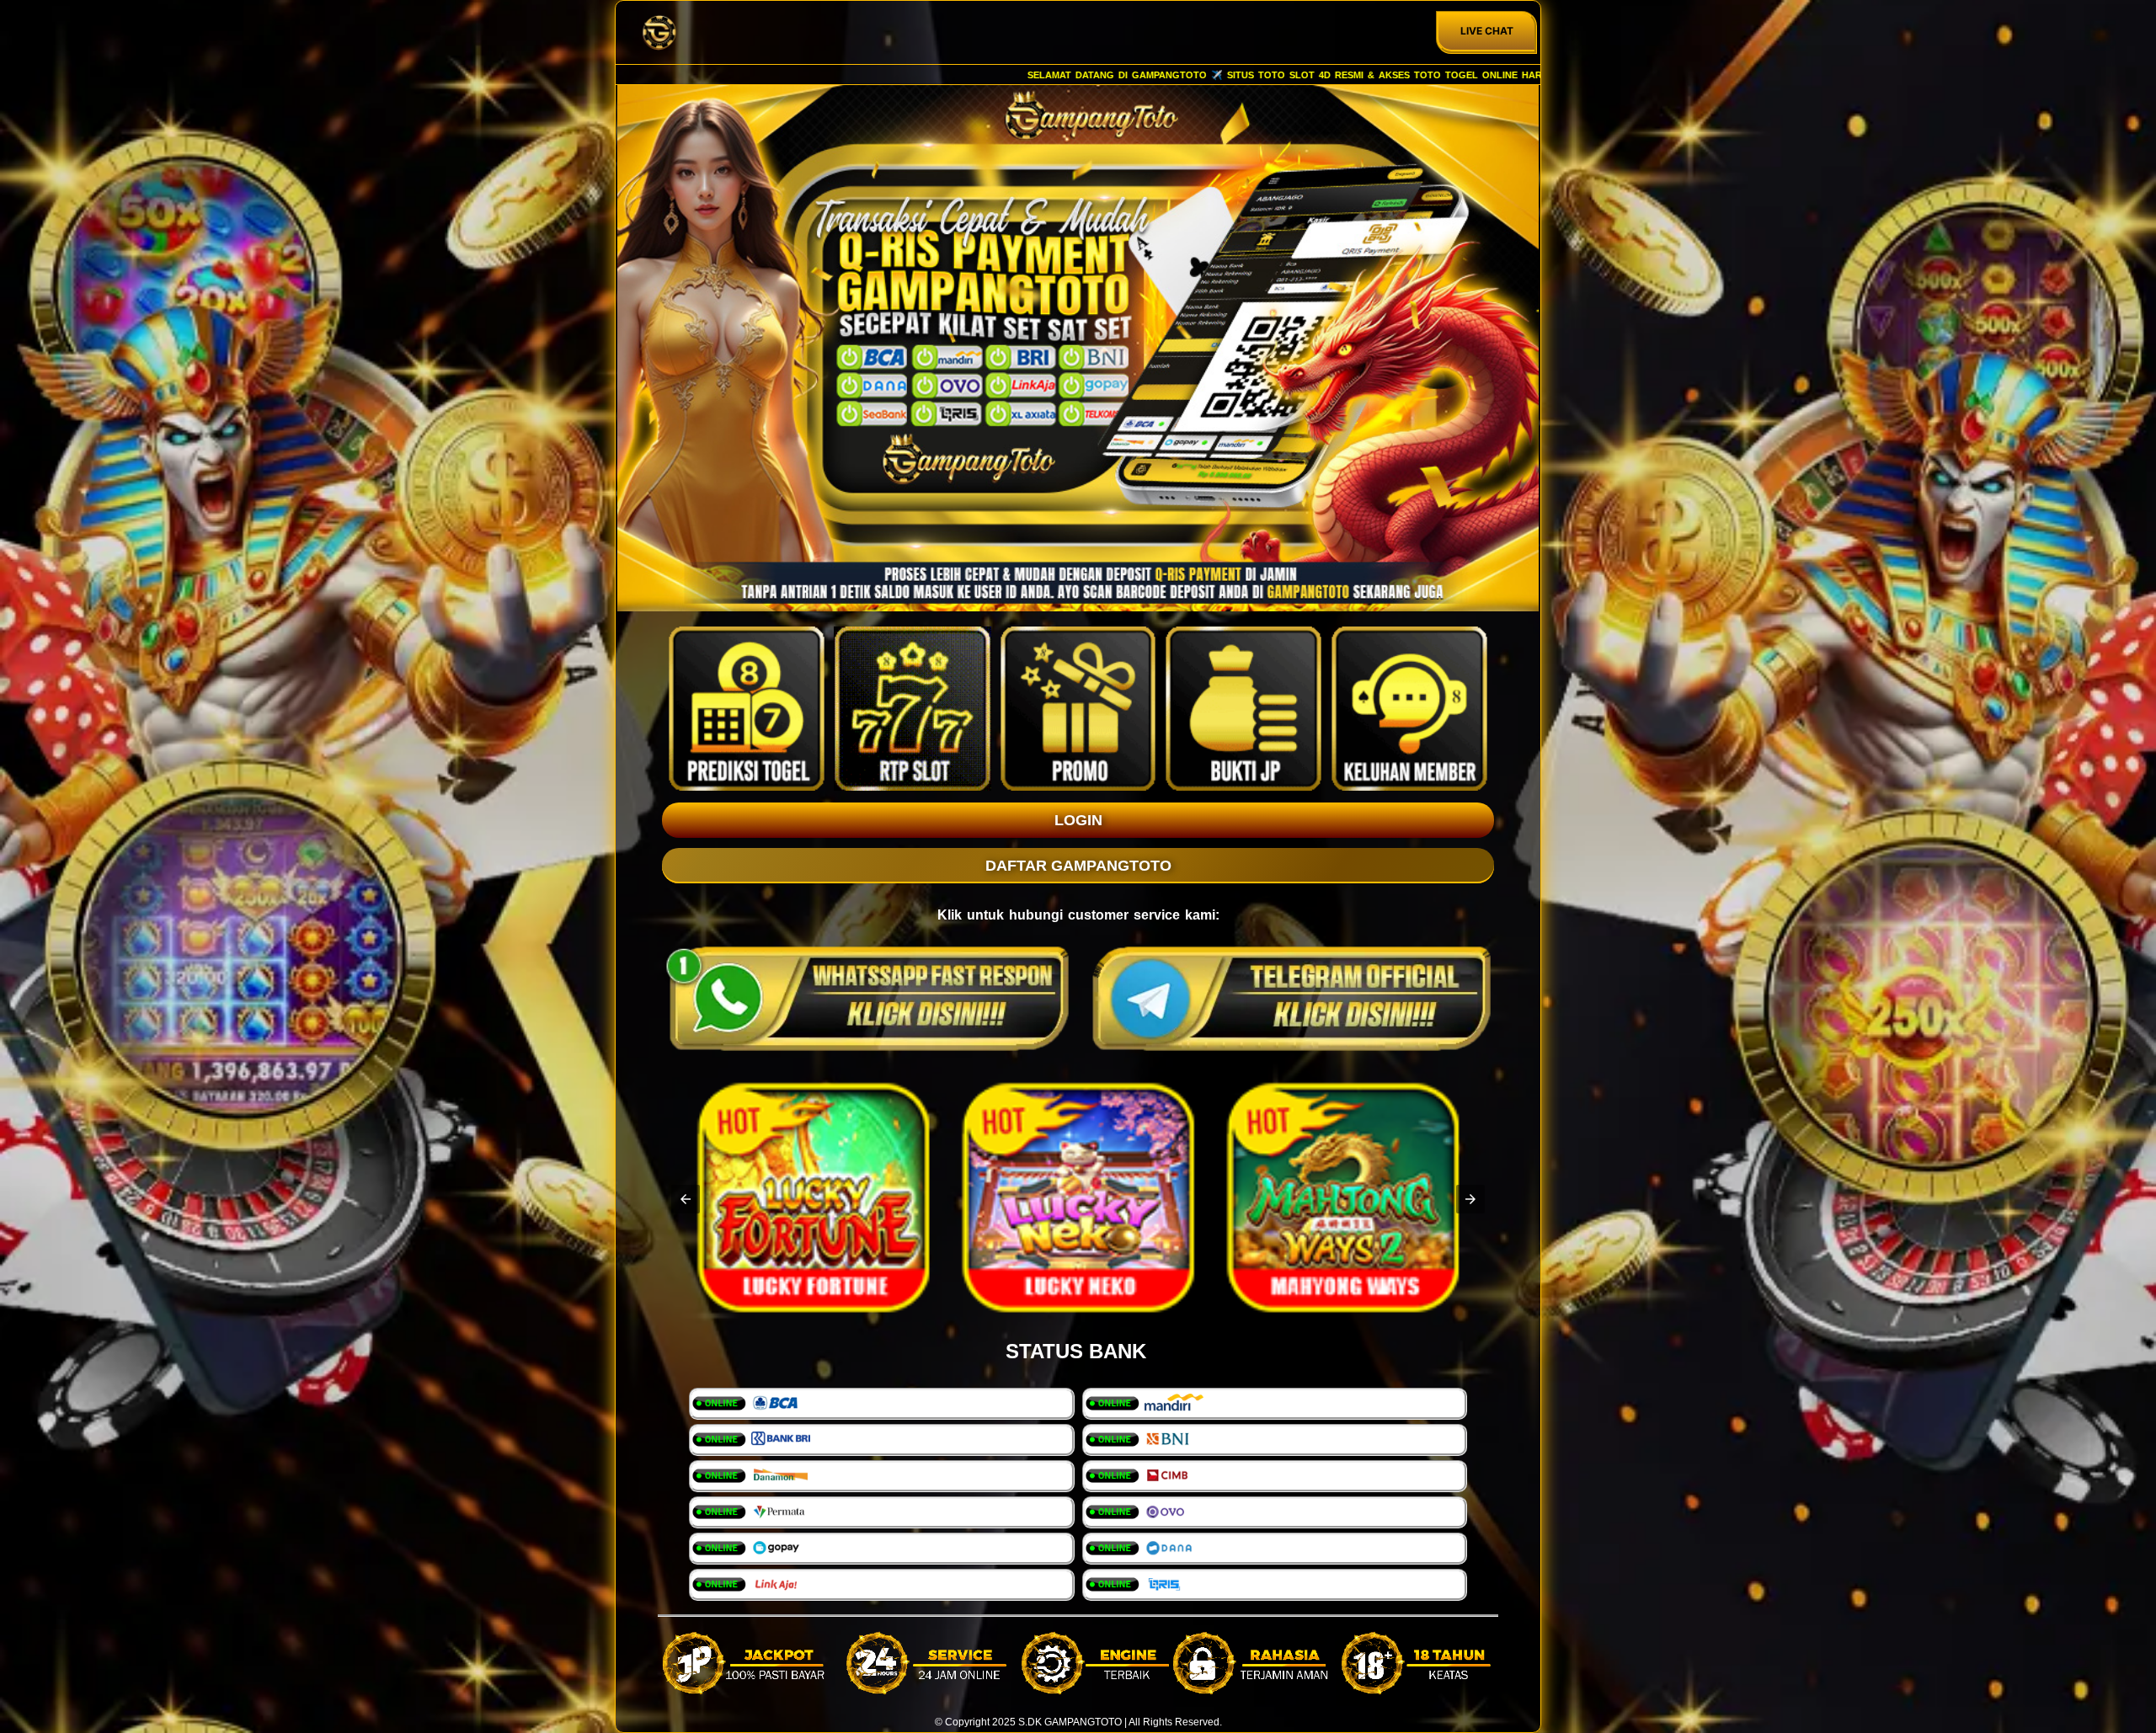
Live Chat (1487, 31)
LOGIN (1078, 820)
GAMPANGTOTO (1083, 1722)
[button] (686, 1199)
